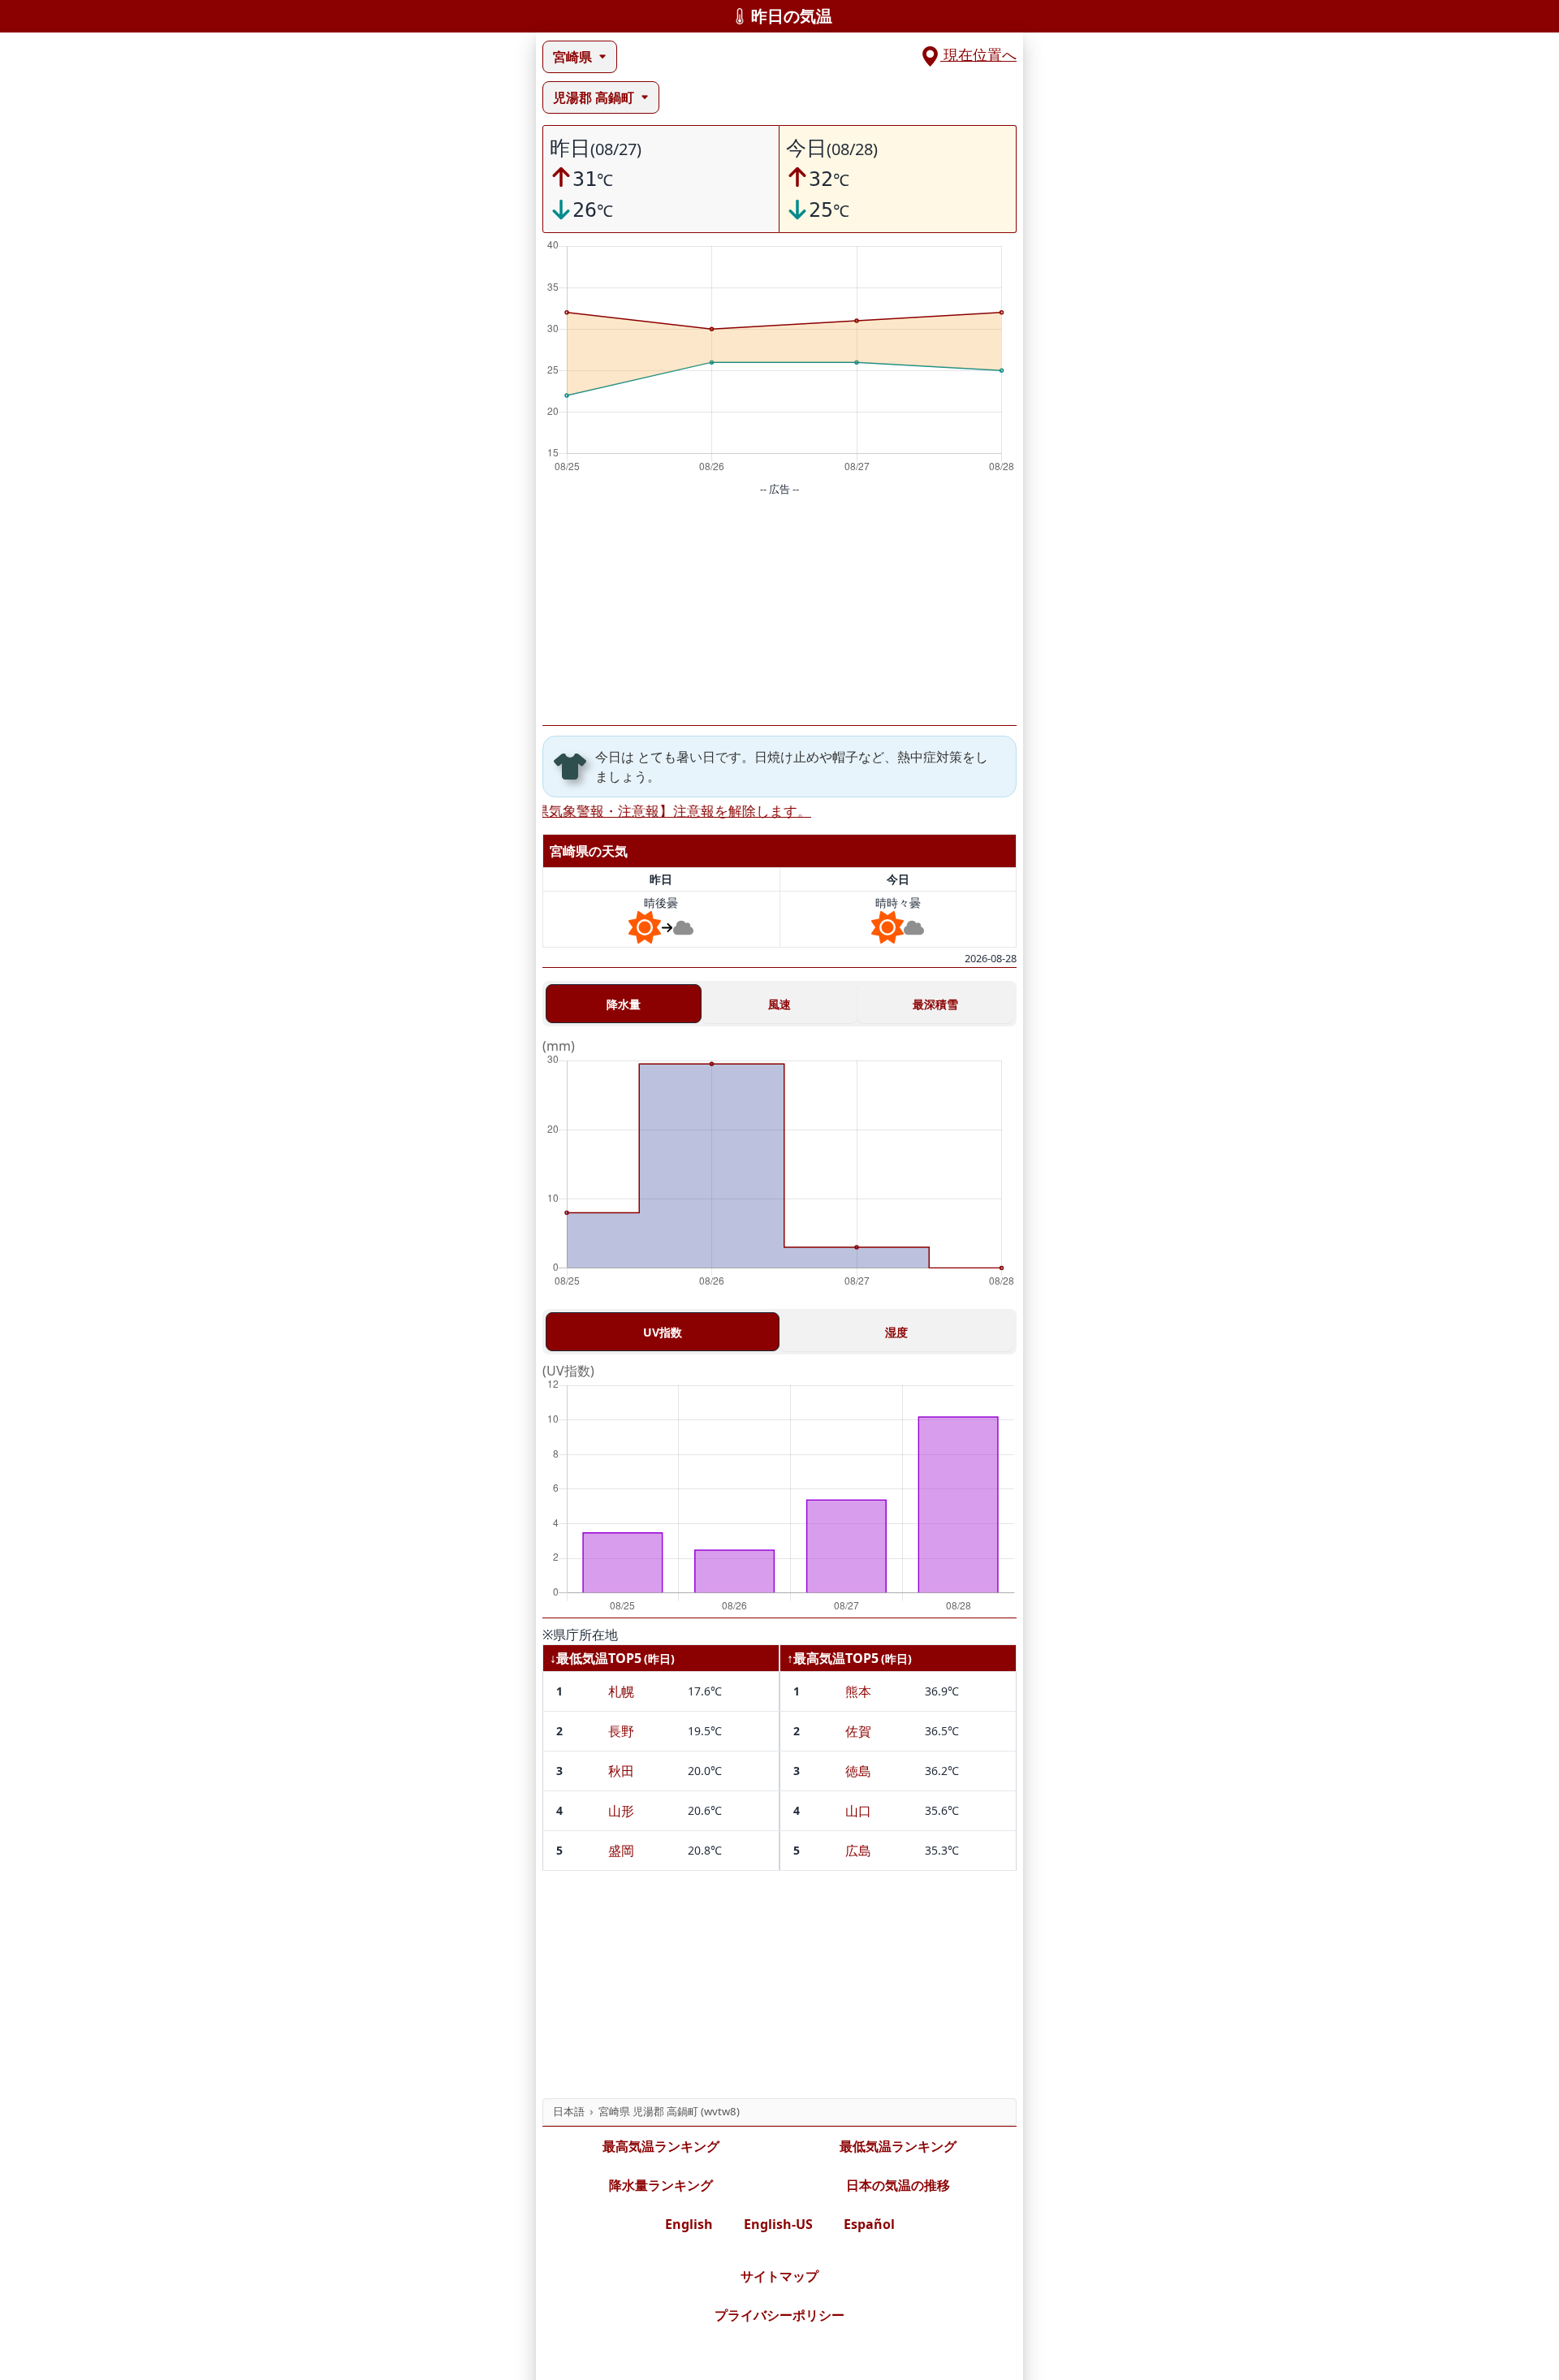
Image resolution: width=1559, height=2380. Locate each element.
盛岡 (621, 1851)
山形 (621, 1811)
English (689, 2224)
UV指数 (663, 1332)
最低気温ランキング (898, 2146)
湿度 (896, 1332)
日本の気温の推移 (898, 2185)
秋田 (621, 1771)
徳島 (858, 1771)
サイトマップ (779, 2276)
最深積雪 (935, 1004)
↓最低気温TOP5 (596, 1658)
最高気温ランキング (661, 2146)
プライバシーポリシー (779, 2315)
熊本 (858, 1691)
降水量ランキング (661, 2185)
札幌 (621, 1691)
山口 (858, 1811)
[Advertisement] (779, 611)
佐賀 (858, 1731)
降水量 (624, 1004)
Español (869, 2224)
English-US (778, 2224)
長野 (621, 1731)
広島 (858, 1851)
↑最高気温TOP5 (833, 1658)
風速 (779, 1004)
